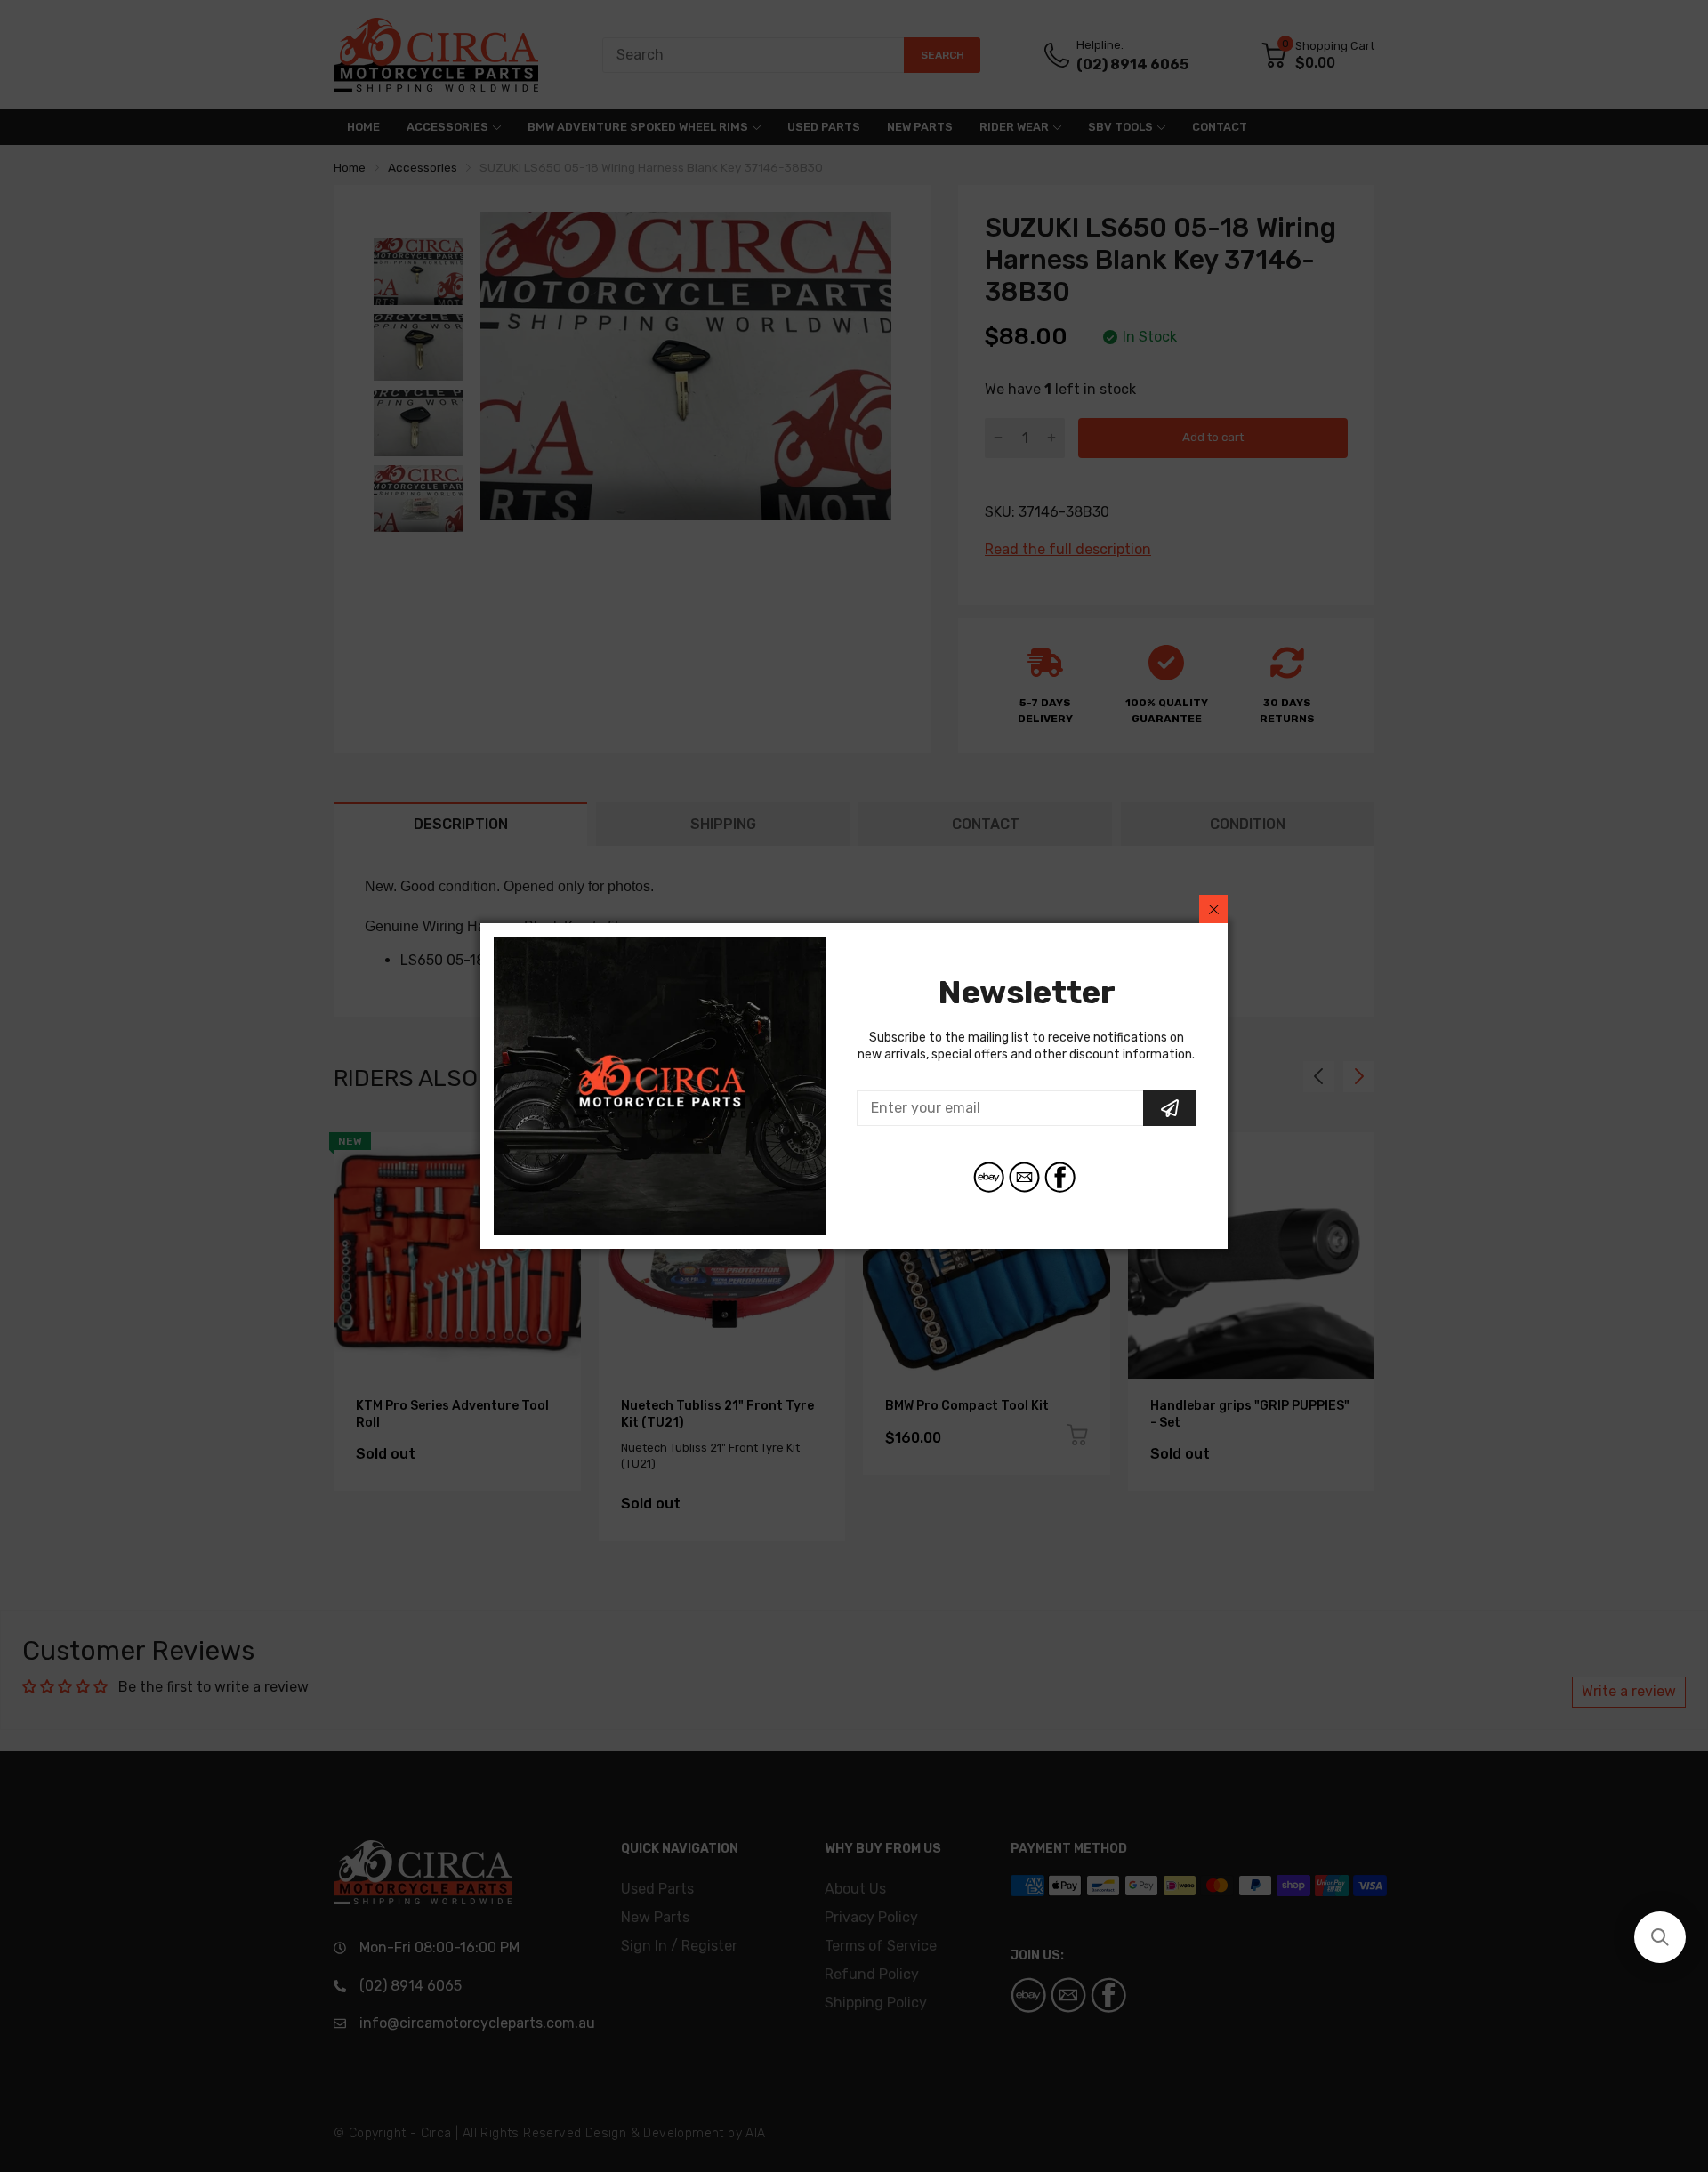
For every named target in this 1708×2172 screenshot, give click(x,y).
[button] (1660, 1937)
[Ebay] (989, 1177)
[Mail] (1024, 1177)
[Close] (1213, 909)
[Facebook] (1060, 1177)
